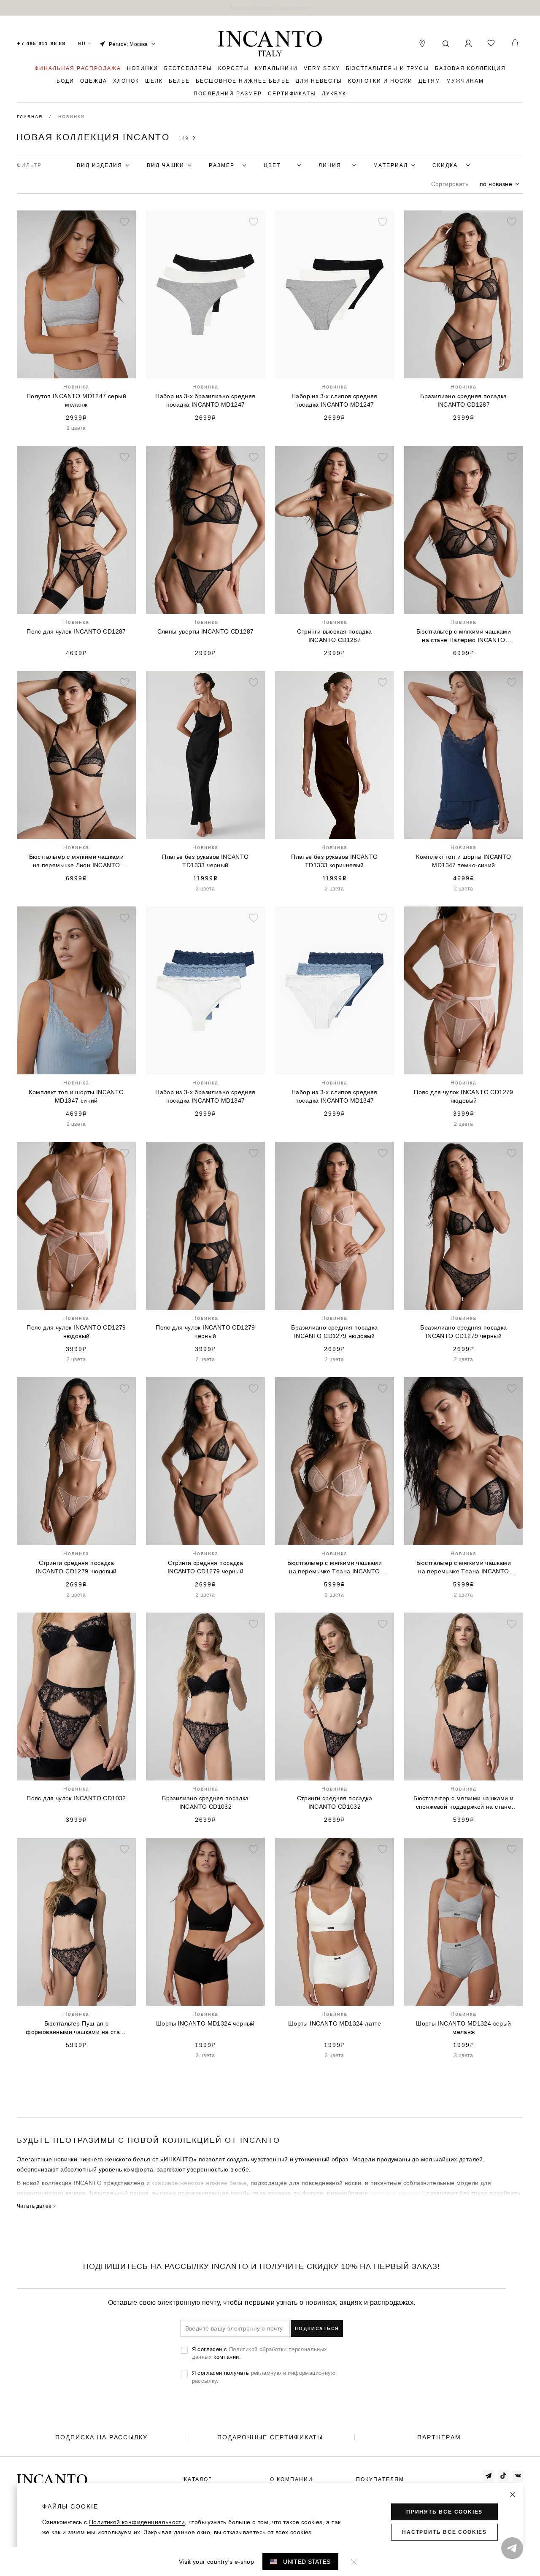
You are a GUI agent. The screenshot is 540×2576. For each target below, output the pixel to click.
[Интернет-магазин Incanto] (270, 44)
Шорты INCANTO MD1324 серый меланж (463, 2028)
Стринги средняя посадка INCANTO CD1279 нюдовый (76, 1567)
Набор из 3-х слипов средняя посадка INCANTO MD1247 (335, 400)
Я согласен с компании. (260, 2353)
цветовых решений (397, 2193)
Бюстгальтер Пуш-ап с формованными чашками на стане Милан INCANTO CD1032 (76, 2028)
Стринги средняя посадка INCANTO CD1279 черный (205, 1567)
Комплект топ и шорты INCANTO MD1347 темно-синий (463, 861)
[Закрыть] (513, 2495)
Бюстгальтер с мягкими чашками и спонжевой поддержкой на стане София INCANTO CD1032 (463, 1803)
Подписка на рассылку (101, 2437)
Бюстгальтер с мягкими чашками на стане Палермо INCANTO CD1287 (464, 636)
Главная (31, 117)
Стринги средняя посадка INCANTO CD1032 (335, 1802)
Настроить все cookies (444, 2532)
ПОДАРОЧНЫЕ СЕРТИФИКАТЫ (270, 2437)
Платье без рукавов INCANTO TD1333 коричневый (334, 861)
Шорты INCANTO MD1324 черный (205, 2023)
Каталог (198, 2479)
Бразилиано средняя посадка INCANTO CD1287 (463, 400)
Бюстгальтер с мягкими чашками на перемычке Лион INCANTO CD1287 (77, 861)
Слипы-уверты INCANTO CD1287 (206, 631)
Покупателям (380, 2479)
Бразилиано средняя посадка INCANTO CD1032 (205, 1802)
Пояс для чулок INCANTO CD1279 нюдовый (464, 1096)
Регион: (128, 44)
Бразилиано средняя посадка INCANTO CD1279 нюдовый (334, 1332)
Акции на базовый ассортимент (270, 8)
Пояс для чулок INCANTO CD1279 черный (205, 1332)
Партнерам (439, 2437)
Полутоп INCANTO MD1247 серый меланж (76, 400)
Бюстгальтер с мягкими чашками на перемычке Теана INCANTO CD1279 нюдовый (335, 1567)
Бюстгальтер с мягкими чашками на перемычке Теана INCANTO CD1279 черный (464, 1567)
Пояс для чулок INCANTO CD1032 (76, 1798)
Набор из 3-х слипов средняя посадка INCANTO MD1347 (335, 1096)
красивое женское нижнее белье (199, 2183)
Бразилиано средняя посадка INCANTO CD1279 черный (463, 1332)
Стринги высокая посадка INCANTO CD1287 (334, 636)
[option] (270, 8)
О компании (292, 2479)
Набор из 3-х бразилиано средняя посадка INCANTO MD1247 (205, 400)
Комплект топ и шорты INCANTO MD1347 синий (76, 1096)
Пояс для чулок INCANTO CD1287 (76, 631)
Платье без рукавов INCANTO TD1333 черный (205, 861)
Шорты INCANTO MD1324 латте (335, 2023)
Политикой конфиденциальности (137, 2522)
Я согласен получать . (264, 2376)
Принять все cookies (444, 2512)
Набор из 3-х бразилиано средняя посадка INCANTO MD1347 (205, 1096)
